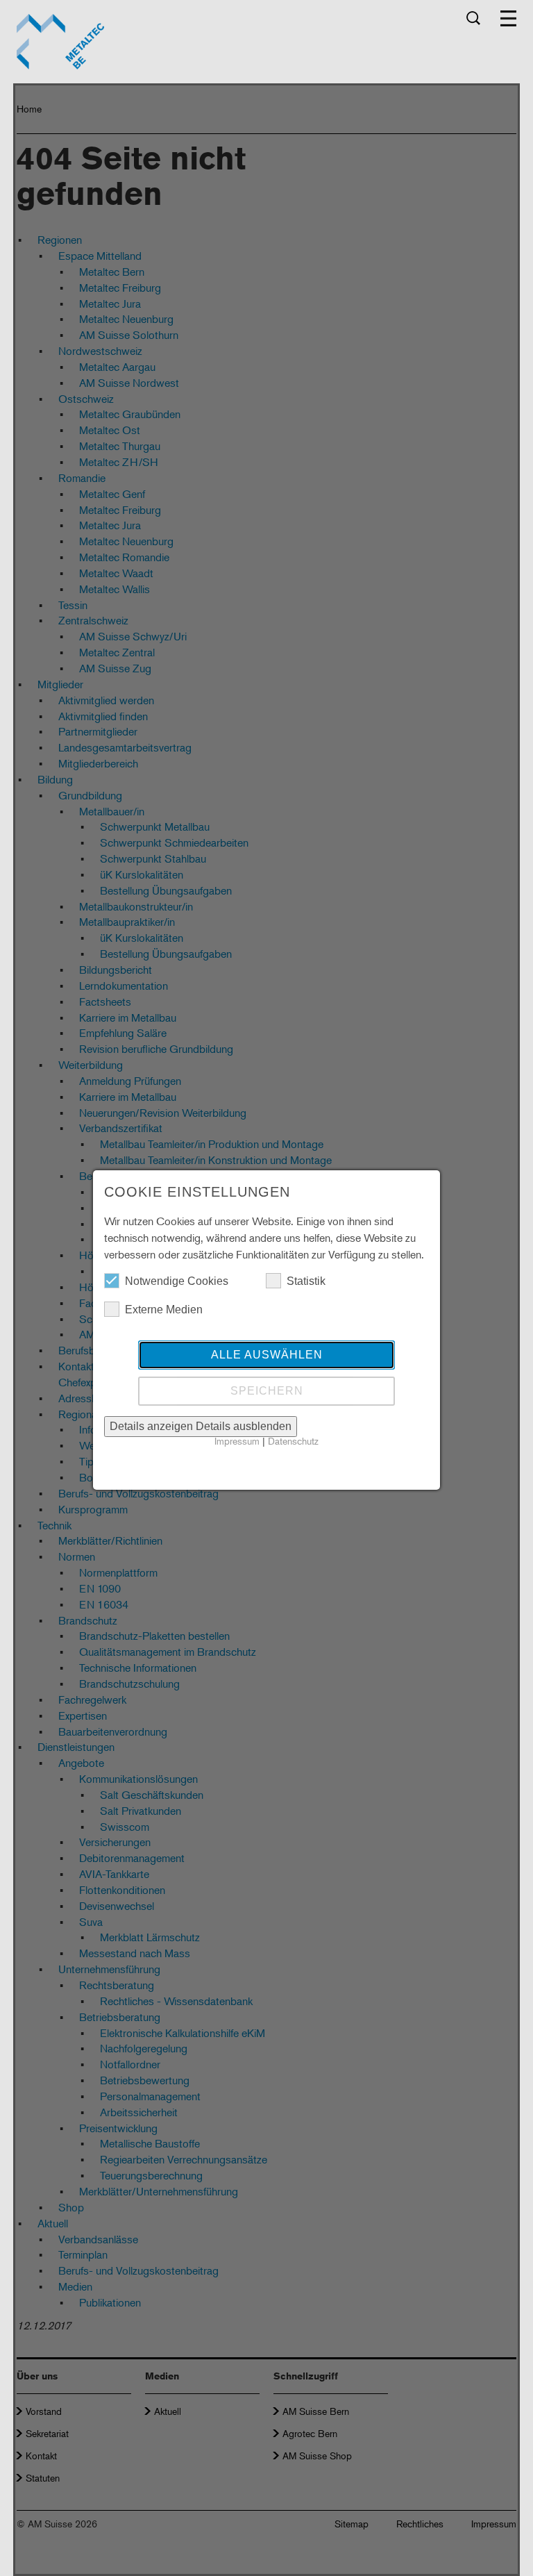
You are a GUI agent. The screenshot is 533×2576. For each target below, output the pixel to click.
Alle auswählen (267, 1355)
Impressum (237, 1441)
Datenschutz (293, 1441)
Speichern (267, 1391)
